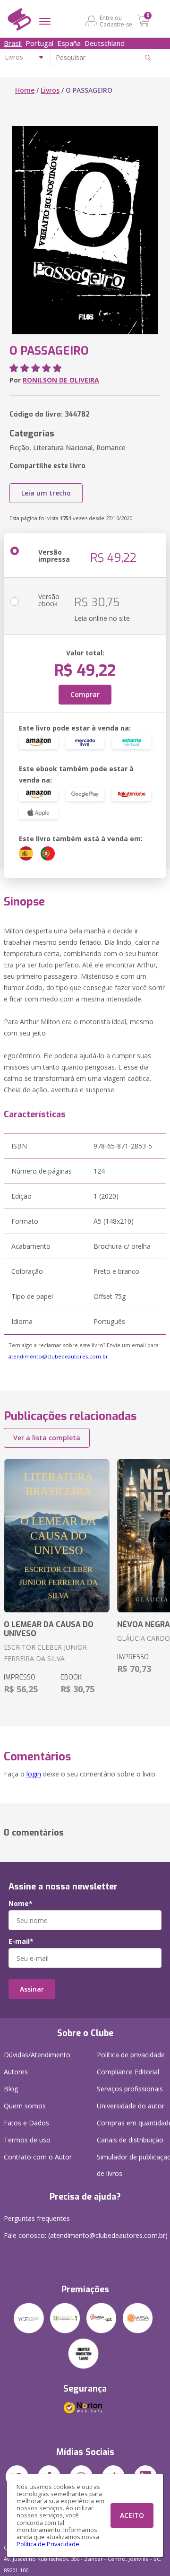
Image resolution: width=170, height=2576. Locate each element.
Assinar (32, 1989)
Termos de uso (27, 2140)
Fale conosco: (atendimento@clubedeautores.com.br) (86, 2235)
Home (25, 90)
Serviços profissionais (130, 2089)
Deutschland (105, 43)
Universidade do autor (131, 2106)
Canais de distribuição (130, 2140)
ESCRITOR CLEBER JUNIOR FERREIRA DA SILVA (45, 1653)
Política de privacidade (131, 2055)
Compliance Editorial (128, 2072)
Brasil (13, 43)
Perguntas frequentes (37, 2218)
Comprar (85, 694)
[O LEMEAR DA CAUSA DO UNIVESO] (57, 1536)
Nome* (21, 1904)
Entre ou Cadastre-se (116, 21)
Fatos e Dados (26, 2123)
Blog (11, 2089)
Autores (16, 2072)
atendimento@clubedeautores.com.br (58, 1356)
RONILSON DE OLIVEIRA (61, 380)
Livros (50, 90)
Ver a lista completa (47, 1438)
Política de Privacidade (48, 2544)
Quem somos (25, 2106)
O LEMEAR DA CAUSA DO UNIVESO (49, 1629)
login (34, 1774)
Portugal (39, 43)
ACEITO (132, 2515)
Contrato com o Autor (38, 2157)
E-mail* (21, 1941)
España (69, 43)
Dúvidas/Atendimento (37, 2055)
